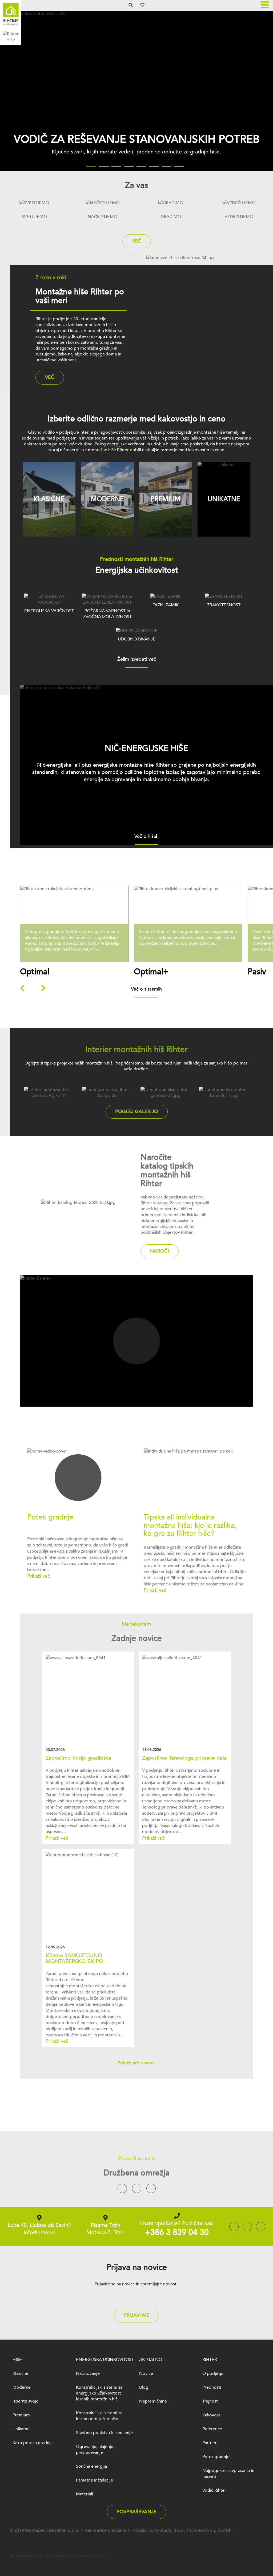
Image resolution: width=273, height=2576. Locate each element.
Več (137, 241)
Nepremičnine (153, 2401)
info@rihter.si (39, 2232)
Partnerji (210, 2443)
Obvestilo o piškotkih (211, 2530)
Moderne (22, 2387)
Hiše (17, 2360)
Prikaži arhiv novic (136, 2063)
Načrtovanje (88, 2373)
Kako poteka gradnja (33, 2443)
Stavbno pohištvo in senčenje (104, 2433)
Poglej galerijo (137, 1112)
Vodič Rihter (214, 2490)
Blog (144, 2387)
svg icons (52, 2556)
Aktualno (151, 2360)
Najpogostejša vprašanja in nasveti (228, 2474)
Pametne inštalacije (95, 2480)
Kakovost (211, 2415)
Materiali (85, 2494)
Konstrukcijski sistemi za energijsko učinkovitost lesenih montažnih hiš (99, 2393)
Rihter (210, 2360)
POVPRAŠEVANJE (136, 2512)
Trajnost (210, 2401)
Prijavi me (136, 2315)
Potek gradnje (216, 2457)
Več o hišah (146, 837)
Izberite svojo (26, 2401)
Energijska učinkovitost (105, 2360)
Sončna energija (91, 2466)
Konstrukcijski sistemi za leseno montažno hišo (99, 2416)
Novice (146, 2373)
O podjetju (213, 2373)
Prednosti (212, 2387)
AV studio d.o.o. (169, 2530)
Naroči (160, 1251)
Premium (21, 2415)
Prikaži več (77, 936)
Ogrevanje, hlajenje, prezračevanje (95, 2450)
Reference (212, 2429)
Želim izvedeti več (137, 660)
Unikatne (21, 2429)
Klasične (20, 2373)
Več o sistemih (146, 990)
